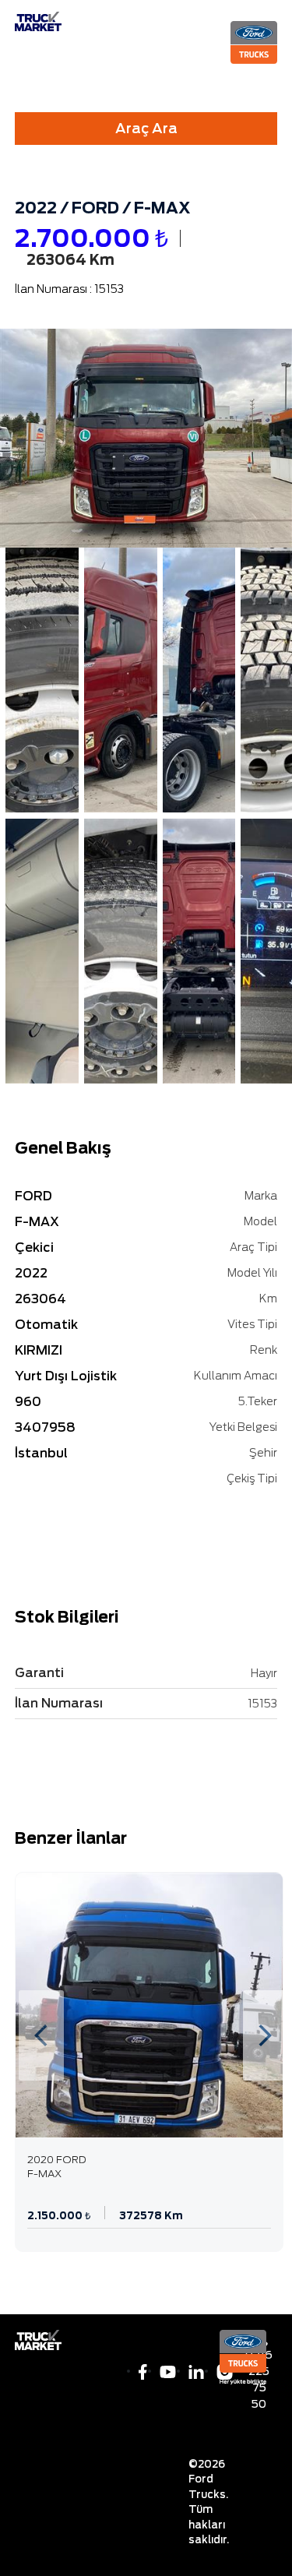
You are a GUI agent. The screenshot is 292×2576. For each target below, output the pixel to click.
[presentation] (41, 2035)
